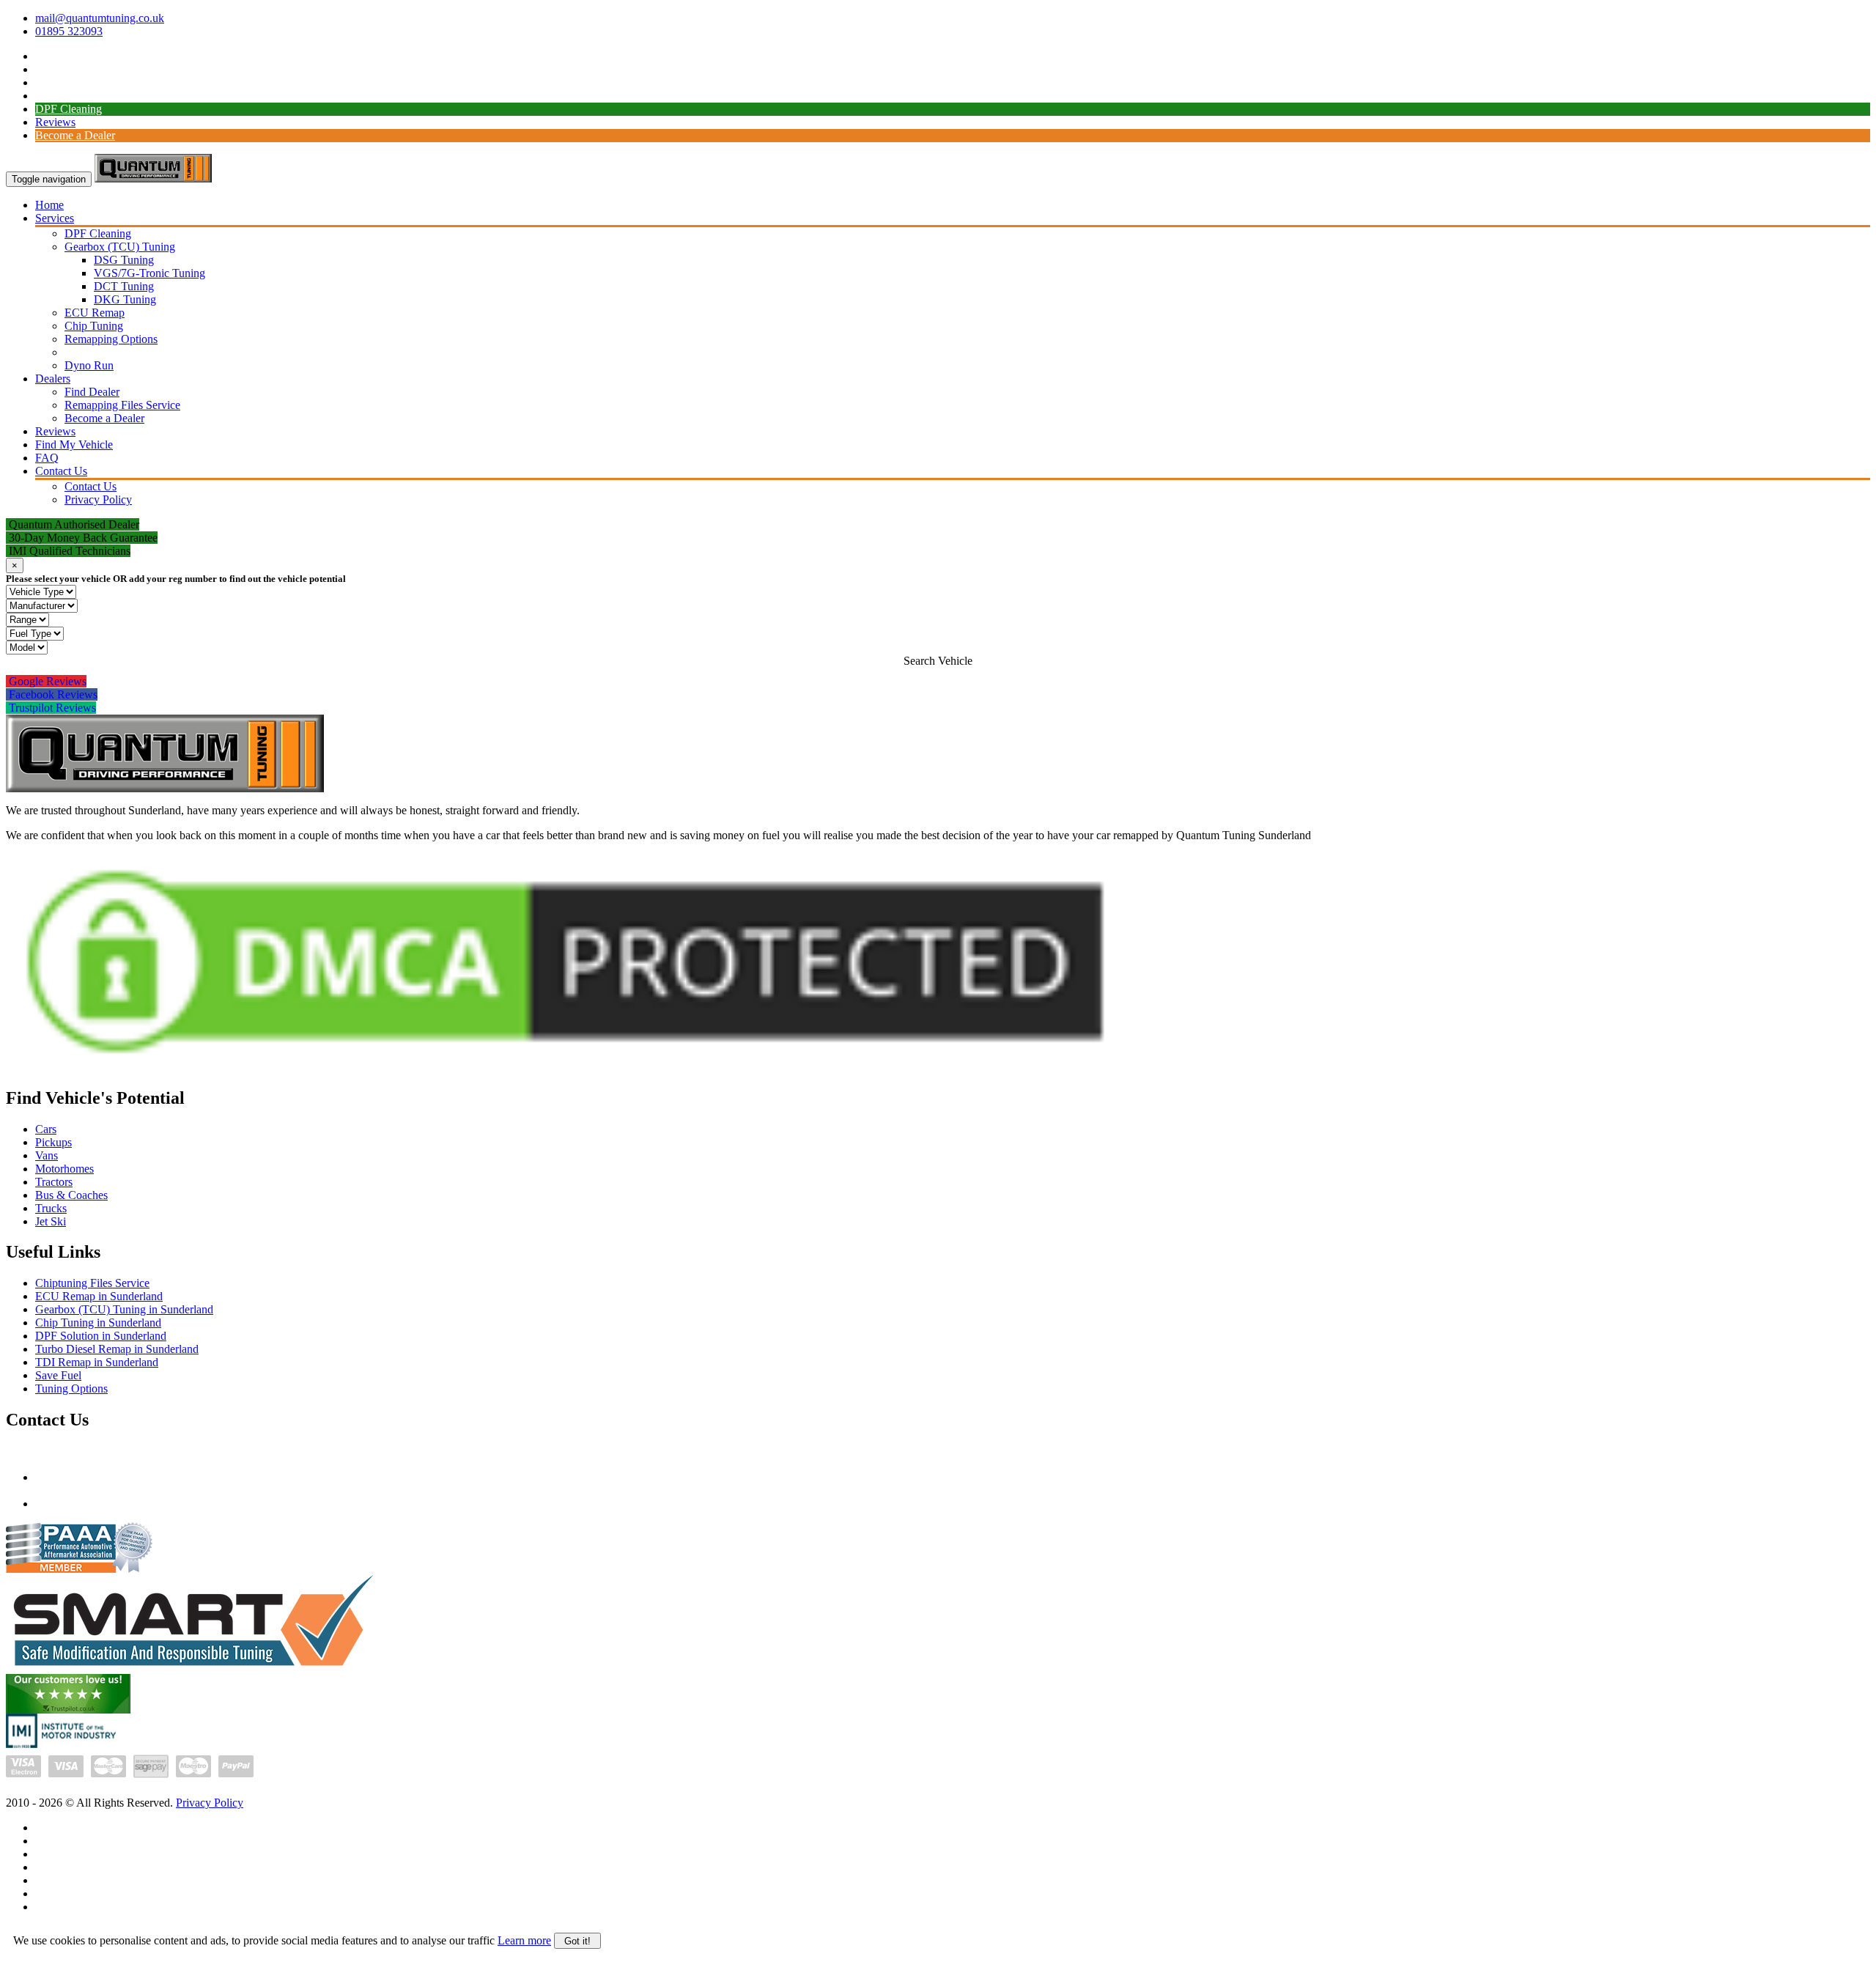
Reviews (55, 122)
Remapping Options (111, 339)
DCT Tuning (124, 286)
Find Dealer (92, 392)
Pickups (53, 1142)
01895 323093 (69, 31)
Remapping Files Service (122, 405)
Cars (46, 1129)
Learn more (524, 1940)
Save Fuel (58, 1375)
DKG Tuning (125, 299)
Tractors (54, 1182)
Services (55, 218)
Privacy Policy (98, 499)
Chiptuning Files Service (92, 1283)
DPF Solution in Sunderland (101, 1336)
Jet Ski (51, 1221)
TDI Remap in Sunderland (97, 1362)
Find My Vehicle (74, 445)
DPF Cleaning (69, 109)
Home (49, 205)
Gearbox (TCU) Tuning (120, 247)
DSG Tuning (124, 260)
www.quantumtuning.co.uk (99, 1504)
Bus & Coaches (71, 1195)
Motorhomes (64, 1169)
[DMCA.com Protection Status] (565, 1070)
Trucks (51, 1208)
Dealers (53, 379)
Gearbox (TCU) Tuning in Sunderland (124, 1309)
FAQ (47, 458)
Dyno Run (89, 365)
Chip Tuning (94, 326)
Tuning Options (71, 1388)
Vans (47, 1155)
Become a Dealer (75, 135)
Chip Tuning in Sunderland (98, 1323)
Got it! (577, 1941)
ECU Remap (95, 313)
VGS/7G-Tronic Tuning (149, 273)
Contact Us (61, 471)
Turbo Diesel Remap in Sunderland (117, 1349)
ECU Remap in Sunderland (99, 1296)
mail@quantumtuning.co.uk (100, 18)
